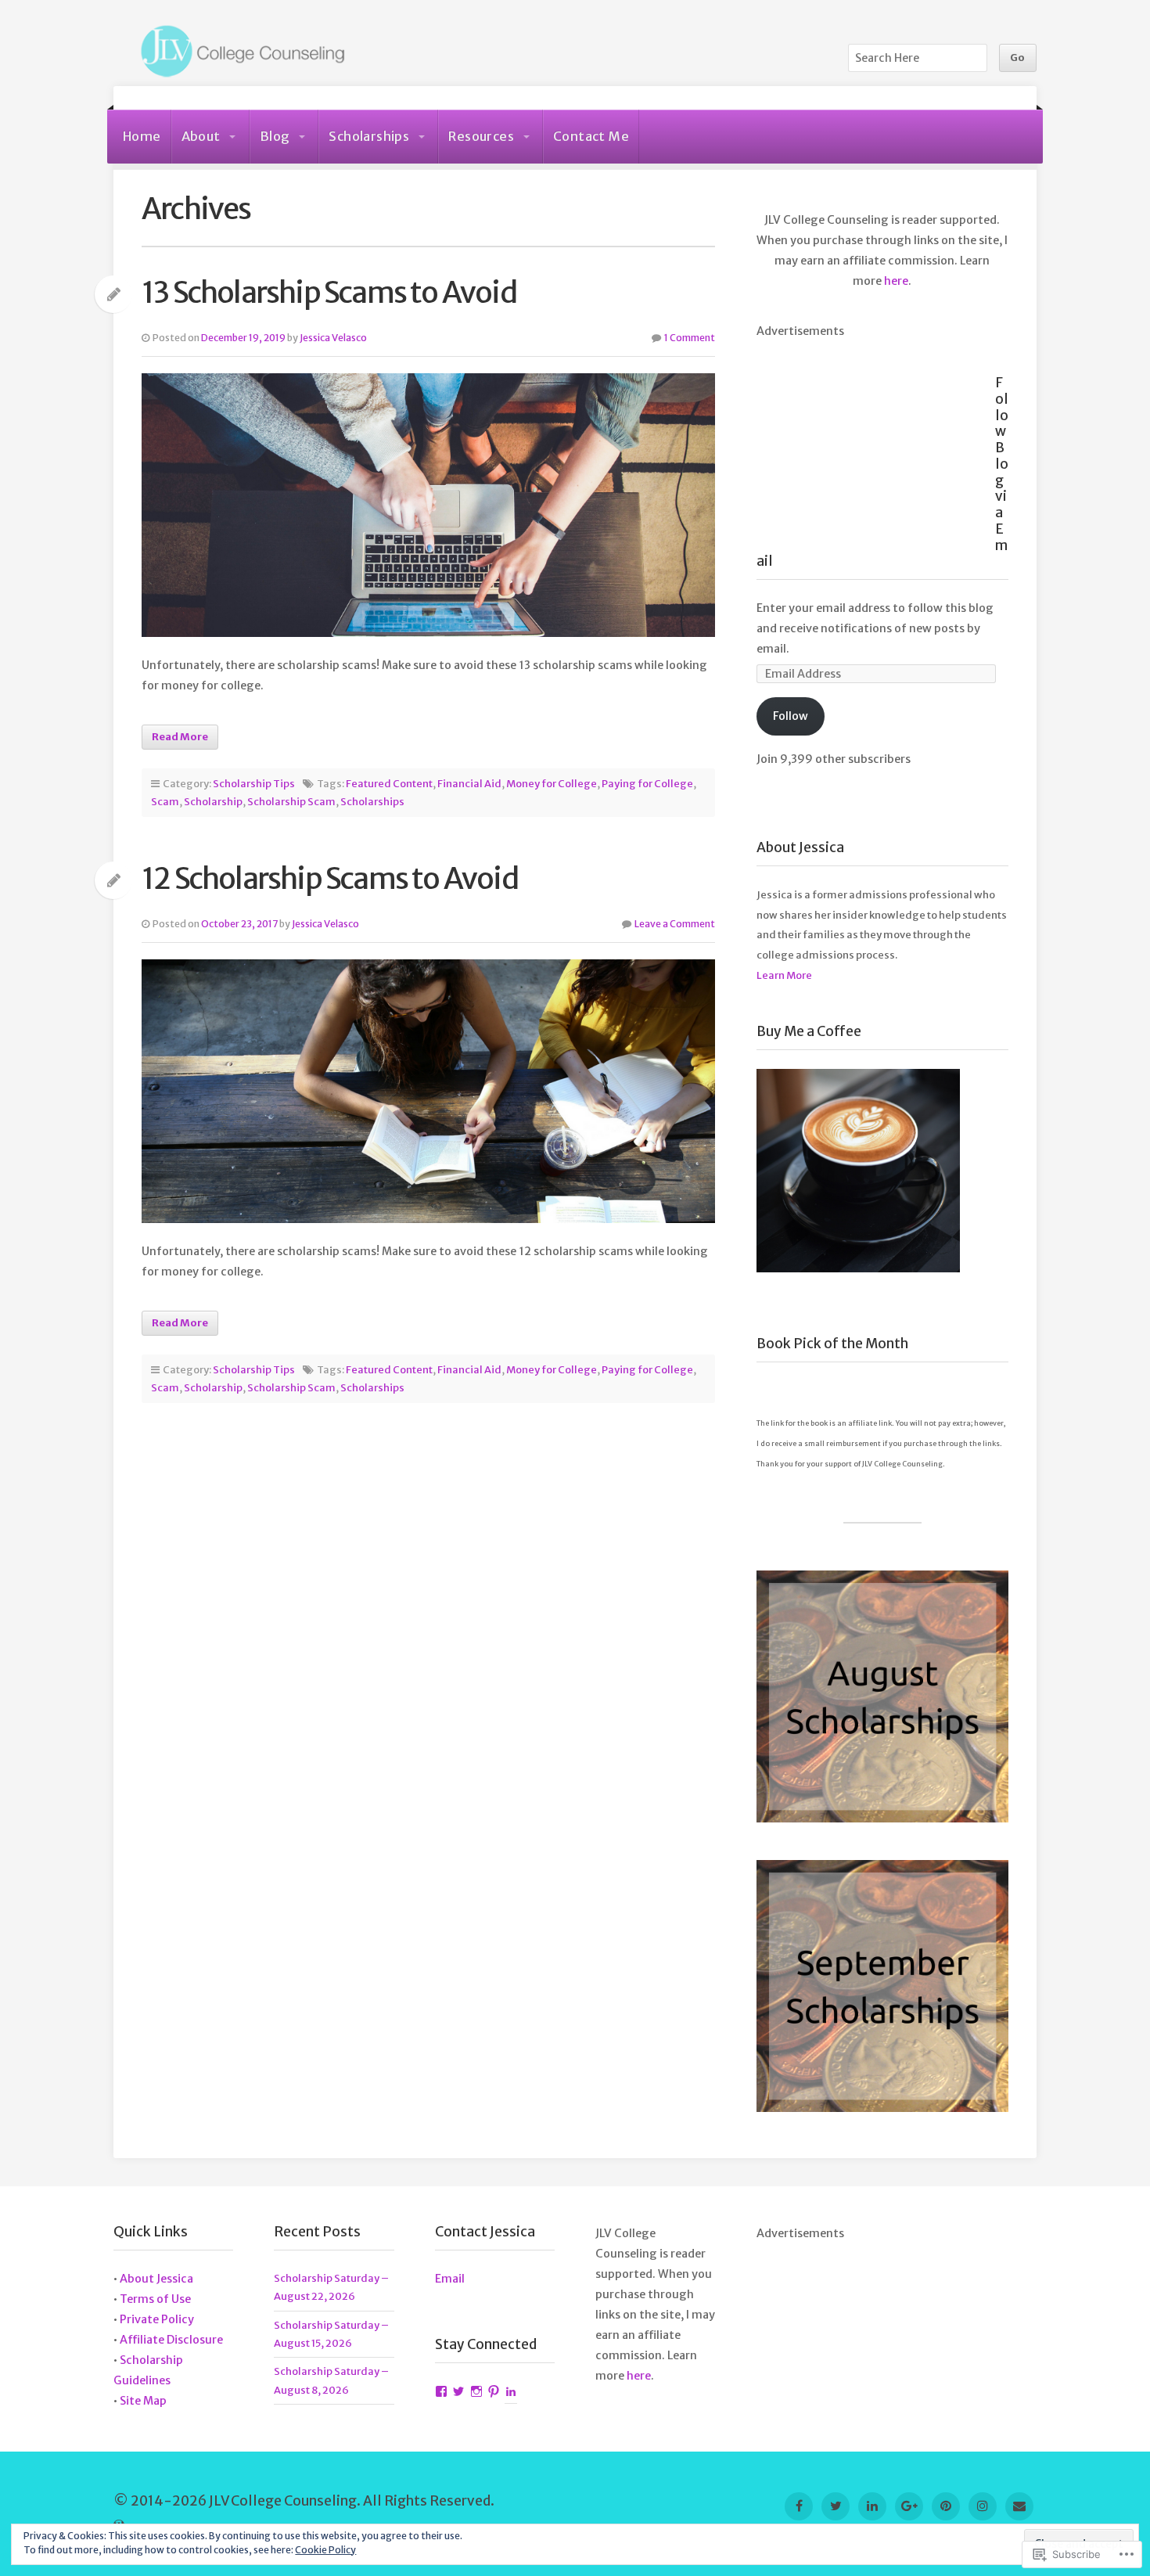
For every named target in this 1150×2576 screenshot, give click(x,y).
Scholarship (213, 802)
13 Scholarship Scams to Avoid (329, 292)
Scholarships (369, 136)
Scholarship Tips (254, 784)
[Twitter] (836, 2506)
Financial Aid (469, 784)
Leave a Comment (675, 924)
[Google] (909, 2506)
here (896, 281)
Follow (791, 716)
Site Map (143, 2401)
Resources (481, 136)
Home (142, 136)
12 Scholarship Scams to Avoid (330, 878)
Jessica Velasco (333, 338)
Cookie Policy (325, 2550)
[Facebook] (799, 2506)
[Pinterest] (946, 2506)
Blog (275, 136)
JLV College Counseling (239, 52)
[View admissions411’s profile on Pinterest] (494, 2392)
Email (450, 2279)
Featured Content (389, 784)
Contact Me (591, 136)
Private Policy (157, 2319)
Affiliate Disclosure (171, 2340)
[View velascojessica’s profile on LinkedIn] (511, 2392)
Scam (165, 802)
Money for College (552, 784)
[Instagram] (983, 2506)
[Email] (1019, 2506)
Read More (180, 737)
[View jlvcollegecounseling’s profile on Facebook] (441, 2392)
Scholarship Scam (291, 802)
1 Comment (690, 338)
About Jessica (156, 2279)
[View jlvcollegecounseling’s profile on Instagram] (476, 2392)
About (201, 136)
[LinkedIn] (872, 2506)
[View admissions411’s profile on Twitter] (458, 2392)
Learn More (784, 975)
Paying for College (647, 784)
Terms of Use (155, 2299)
